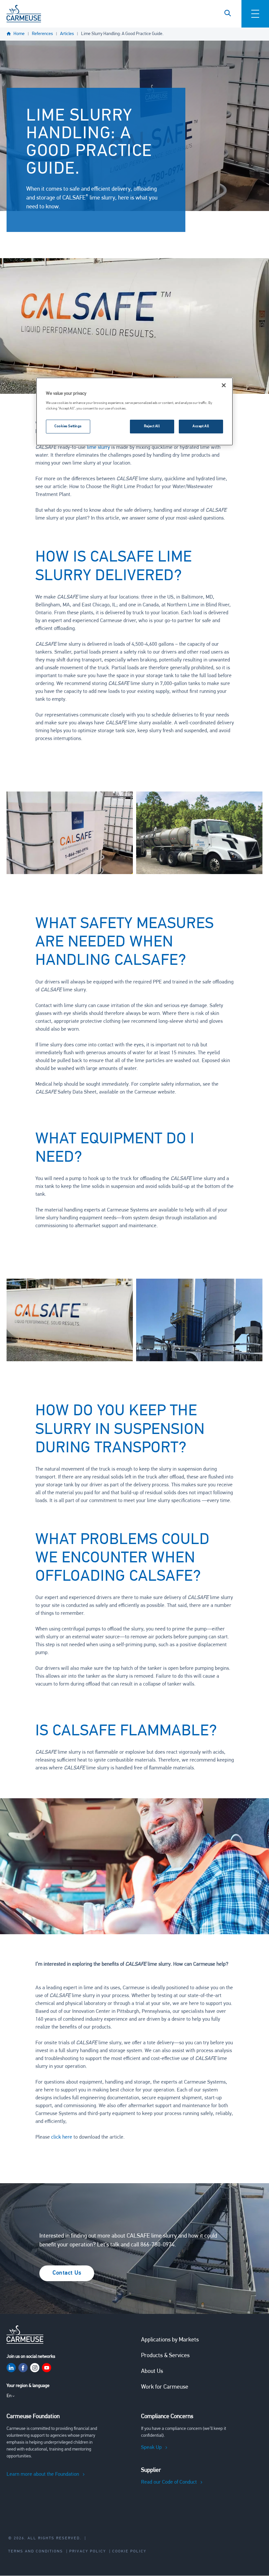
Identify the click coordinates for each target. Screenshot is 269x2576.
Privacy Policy (88, 2551)
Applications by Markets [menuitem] (170, 2340)
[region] (134, 411)
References (42, 34)
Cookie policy (129, 2551)
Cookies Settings (68, 426)
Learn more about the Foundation (43, 2474)
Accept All (201, 426)
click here (62, 2137)
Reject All (152, 426)
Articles (67, 34)
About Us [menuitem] (152, 2372)
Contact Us (67, 2273)
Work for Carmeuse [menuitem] (165, 2387)
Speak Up (151, 2448)
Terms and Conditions (36, 2551)
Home (19, 34)
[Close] (224, 385)
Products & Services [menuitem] (165, 2356)
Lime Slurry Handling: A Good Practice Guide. (122, 34)
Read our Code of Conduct (169, 2482)
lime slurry (98, 448)
